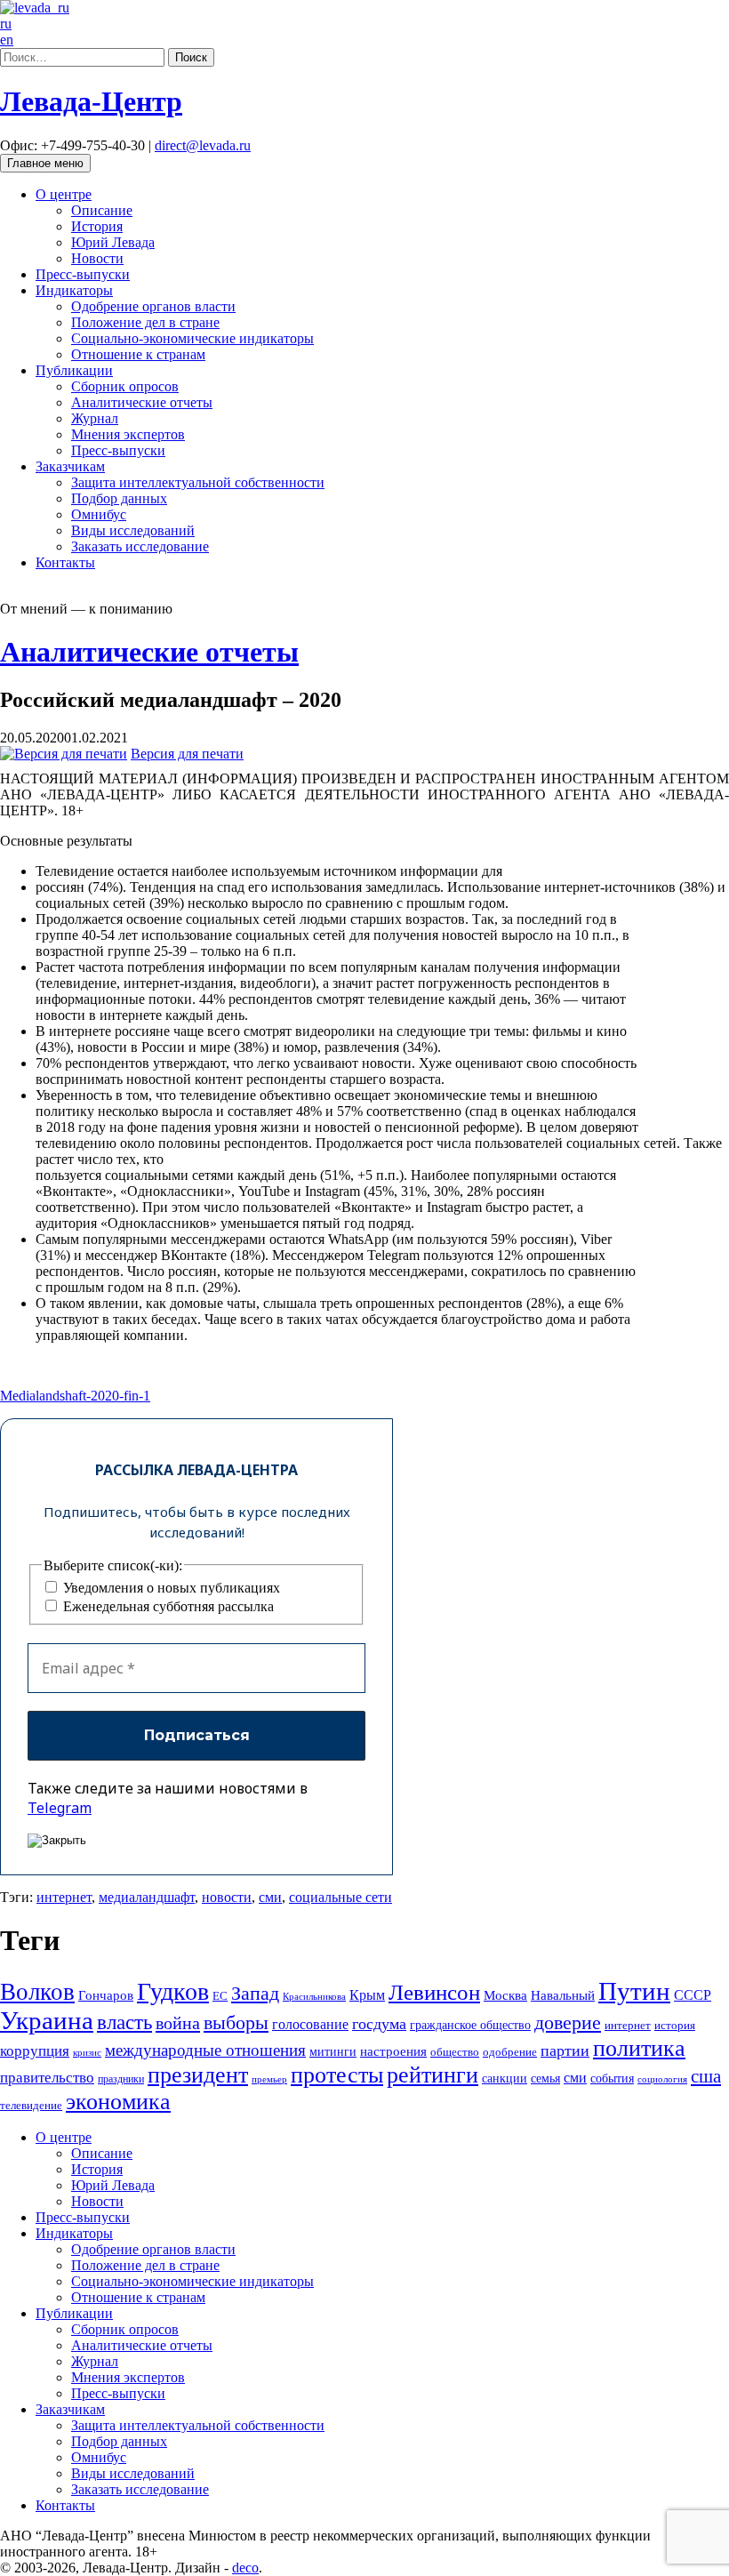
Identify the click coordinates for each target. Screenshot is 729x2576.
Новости (97, 258)
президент (198, 2075)
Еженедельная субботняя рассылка (167, 1606)
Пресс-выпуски (83, 274)
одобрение (510, 2052)
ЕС (220, 1996)
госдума (379, 2024)
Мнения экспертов (128, 434)
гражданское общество (470, 2025)
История (97, 226)
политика (639, 2048)
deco (245, 2568)
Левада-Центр (91, 101)
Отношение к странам (138, 354)
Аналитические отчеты (142, 402)
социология (662, 2079)
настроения (393, 2051)
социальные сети (340, 1897)
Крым (367, 1995)
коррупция (35, 2051)
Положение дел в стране (145, 322)
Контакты (65, 562)
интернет (64, 1897)
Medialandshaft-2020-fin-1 (75, 1396)
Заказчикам (70, 466)
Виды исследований (133, 530)
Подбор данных (119, 498)
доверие (568, 2022)
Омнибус (99, 514)
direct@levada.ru (203, 145)
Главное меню (45, 163)
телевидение (31, 2105)
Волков (37, 1992)
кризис (87, 2052)
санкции (505, 2078)
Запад (255, 1993)
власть (124, 2022)
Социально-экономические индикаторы (192, 338)
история (675, 2025)
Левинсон (434, 1992)
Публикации (74, 370)
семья (545, 2078)
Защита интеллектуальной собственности (198, 482)
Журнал (95, 418)
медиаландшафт (147, 1897)
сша (706, 2076)
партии (565, 2050)
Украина (47, 2020)
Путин (634, 1991)
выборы (236, 2022)
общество (455, 2052)
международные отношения (205, 2050)
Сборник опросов (125, 386)
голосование (310, 2024)
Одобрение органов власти (153, 306)
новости (227, 1897)
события (612, 2078)
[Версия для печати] (64, 754)
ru (6, 24)
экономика (118, 2102)
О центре (64, 194)
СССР (693, 1995)
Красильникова (314, 1996)
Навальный (563, 1995)
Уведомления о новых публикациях (170, 1588)
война (178, 2023)
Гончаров (106, 1995)
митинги (333, 2051)
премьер (269, 2079)
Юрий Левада (113, 242)
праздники (121, 2079)
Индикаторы (74, 290)
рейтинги (433, 2075)
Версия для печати (187, 754)
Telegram (60, 1808)
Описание (102, 210)
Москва (505, 1995)
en (7, 40)
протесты (337, 2075)
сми (270, 1897)
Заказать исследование (140, 546)
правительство (47, 2078)
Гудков (173, 1991)
